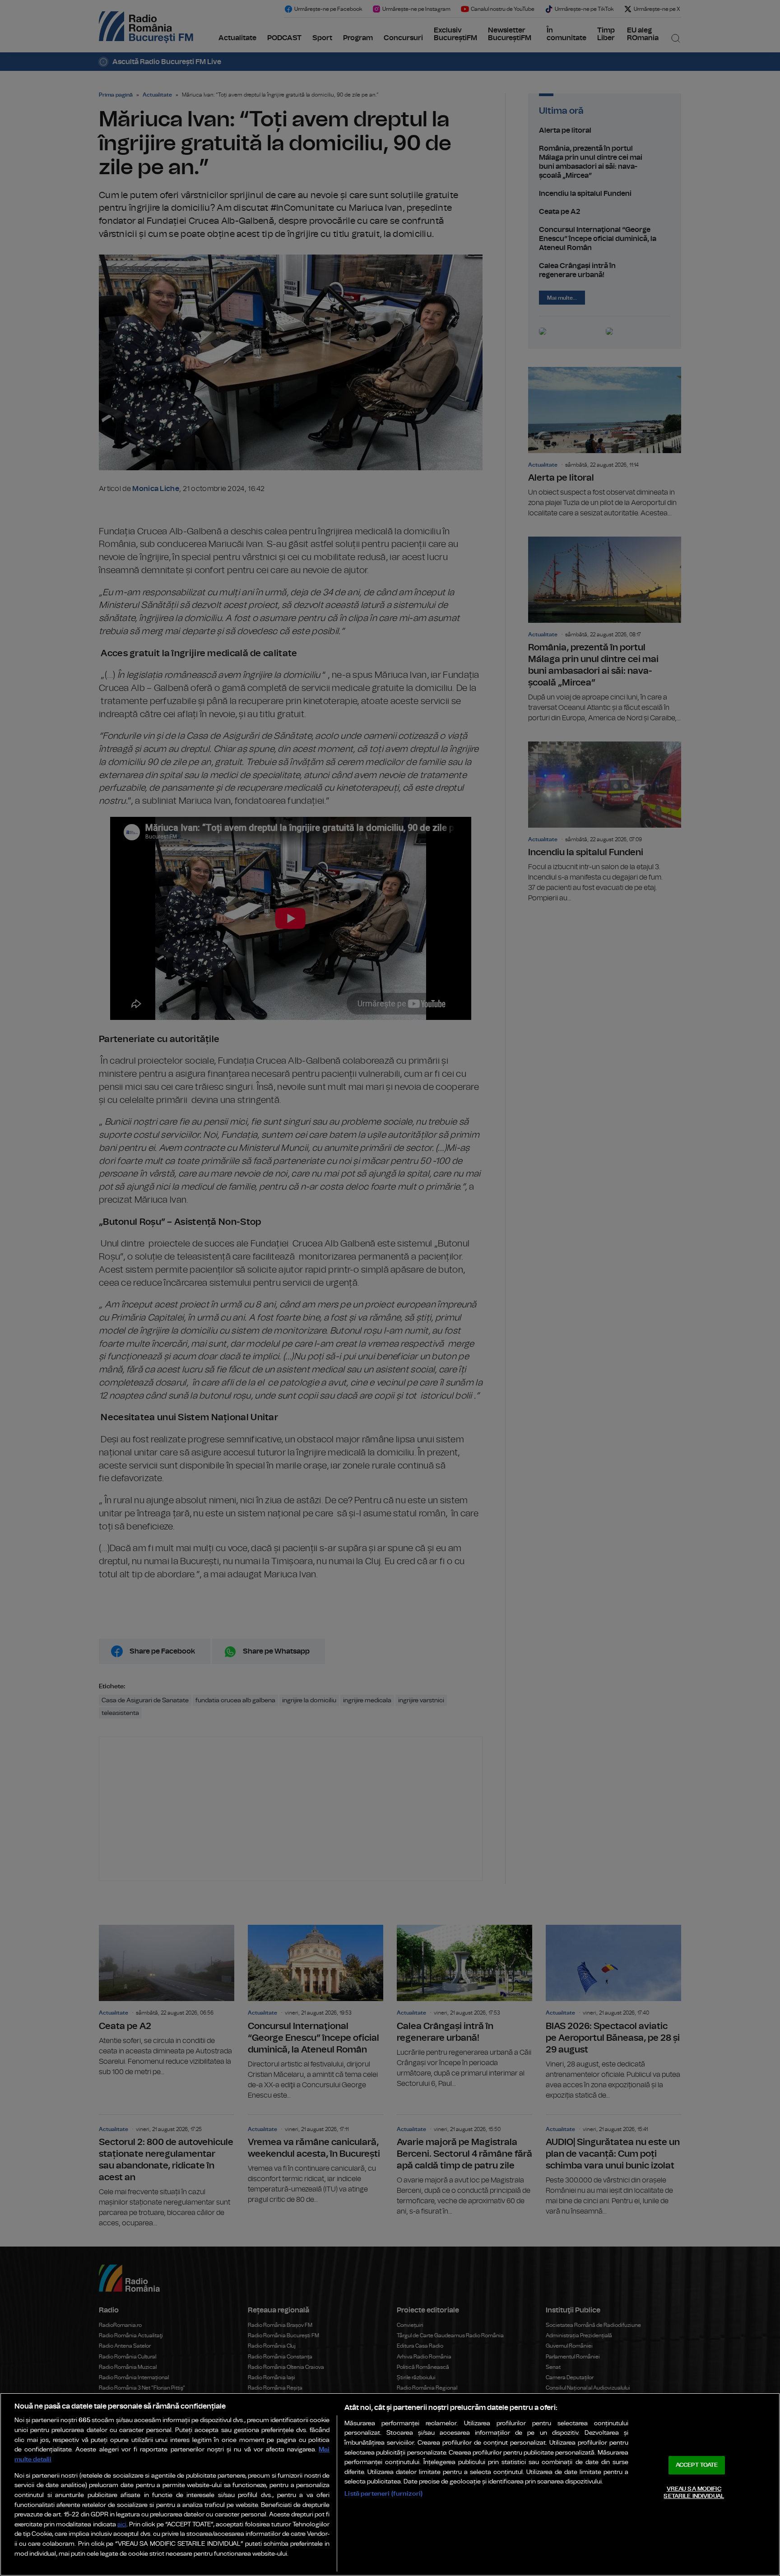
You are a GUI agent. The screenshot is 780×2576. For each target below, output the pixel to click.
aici (122, 2525)
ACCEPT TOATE (697, 2465)
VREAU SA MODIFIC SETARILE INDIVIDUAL (694, 2493)
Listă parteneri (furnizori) (383, 2494)
